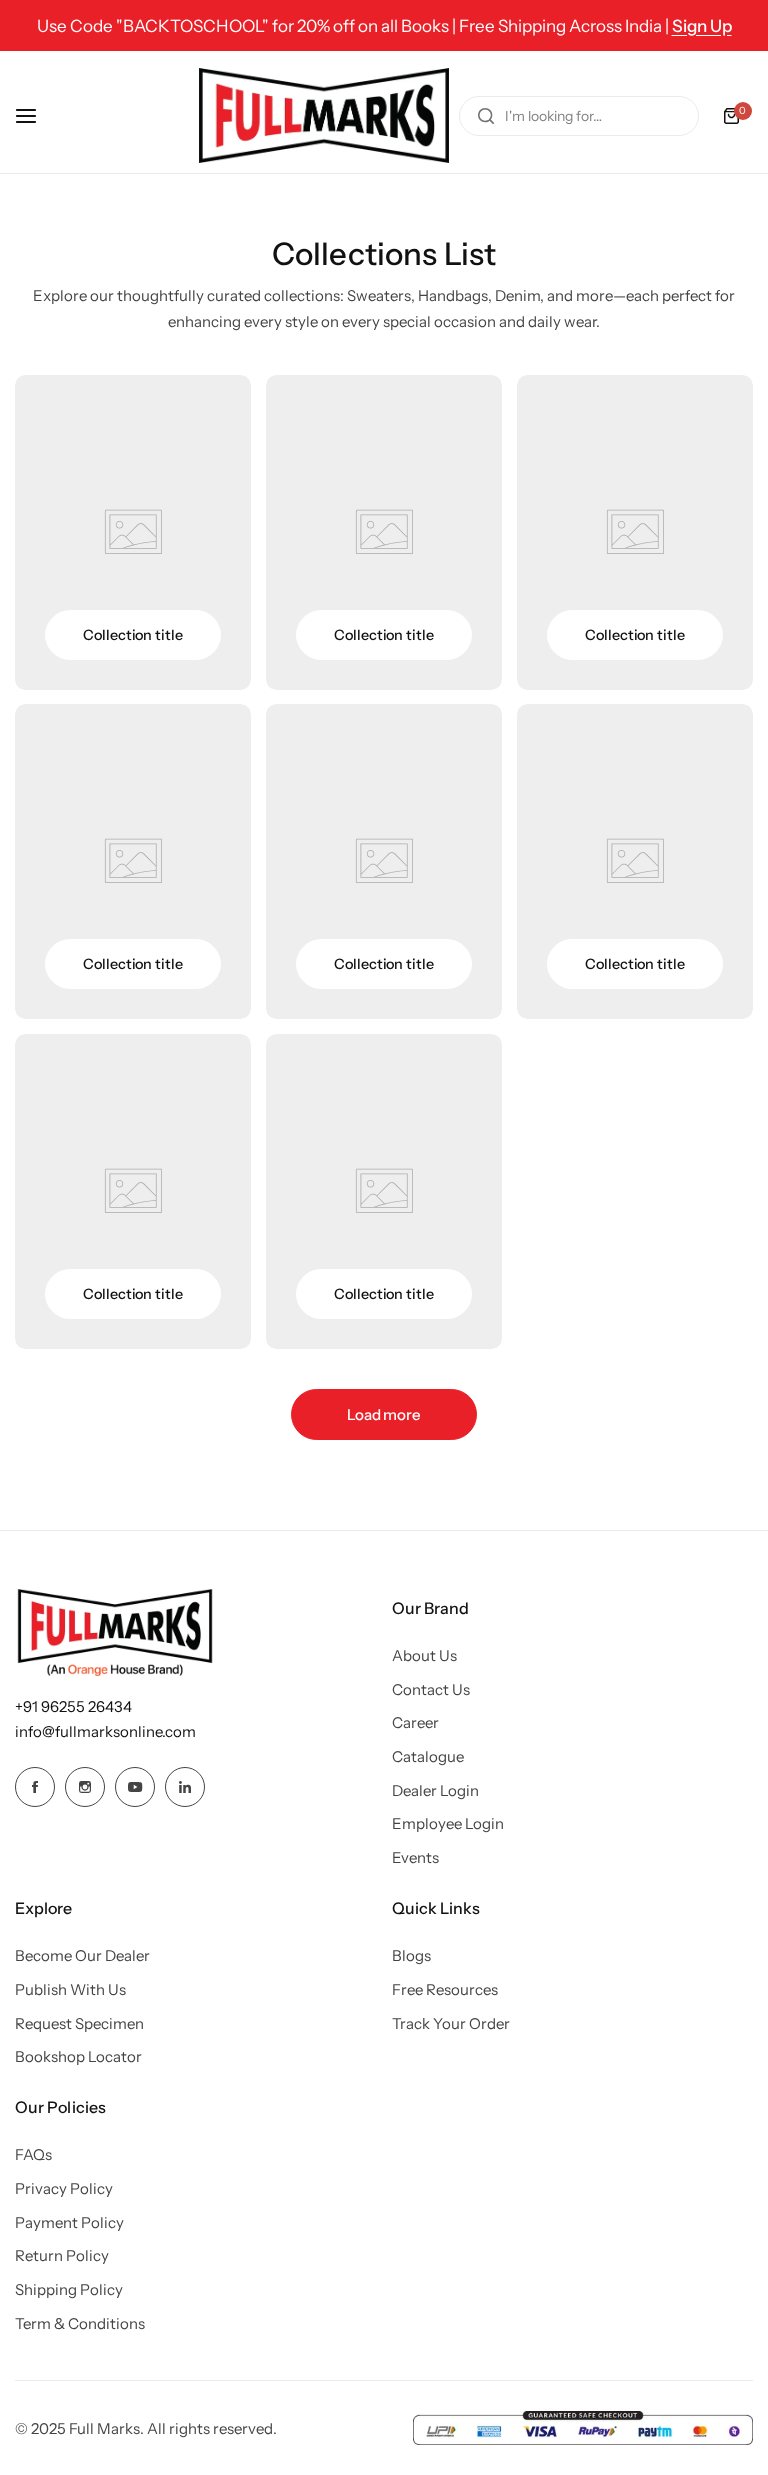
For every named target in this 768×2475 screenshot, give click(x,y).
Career (415, 1722)
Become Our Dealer (82, 1955)
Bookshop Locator (78, 2056)
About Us (424, 1655)
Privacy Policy (64, 2188)
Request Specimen (79, 2023)
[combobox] (579, 116)
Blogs (411, 1955)
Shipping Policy (69, 2289)
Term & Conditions (80, 2323)
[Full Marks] (324, 115)
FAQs (33, 2154)
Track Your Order (451, 2023)
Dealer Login (435, 1790)
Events (415, 1857)
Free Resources (445, 1989)
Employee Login (448, 1823)
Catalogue (428, 1756)
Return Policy (62, 2255)
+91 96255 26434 (73, 1706)
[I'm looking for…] (486, 116)
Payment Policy (69, 2222)
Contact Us (431, 1689)
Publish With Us (70, 1989)
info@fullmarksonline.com (105, 1731)
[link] (133, 532)
